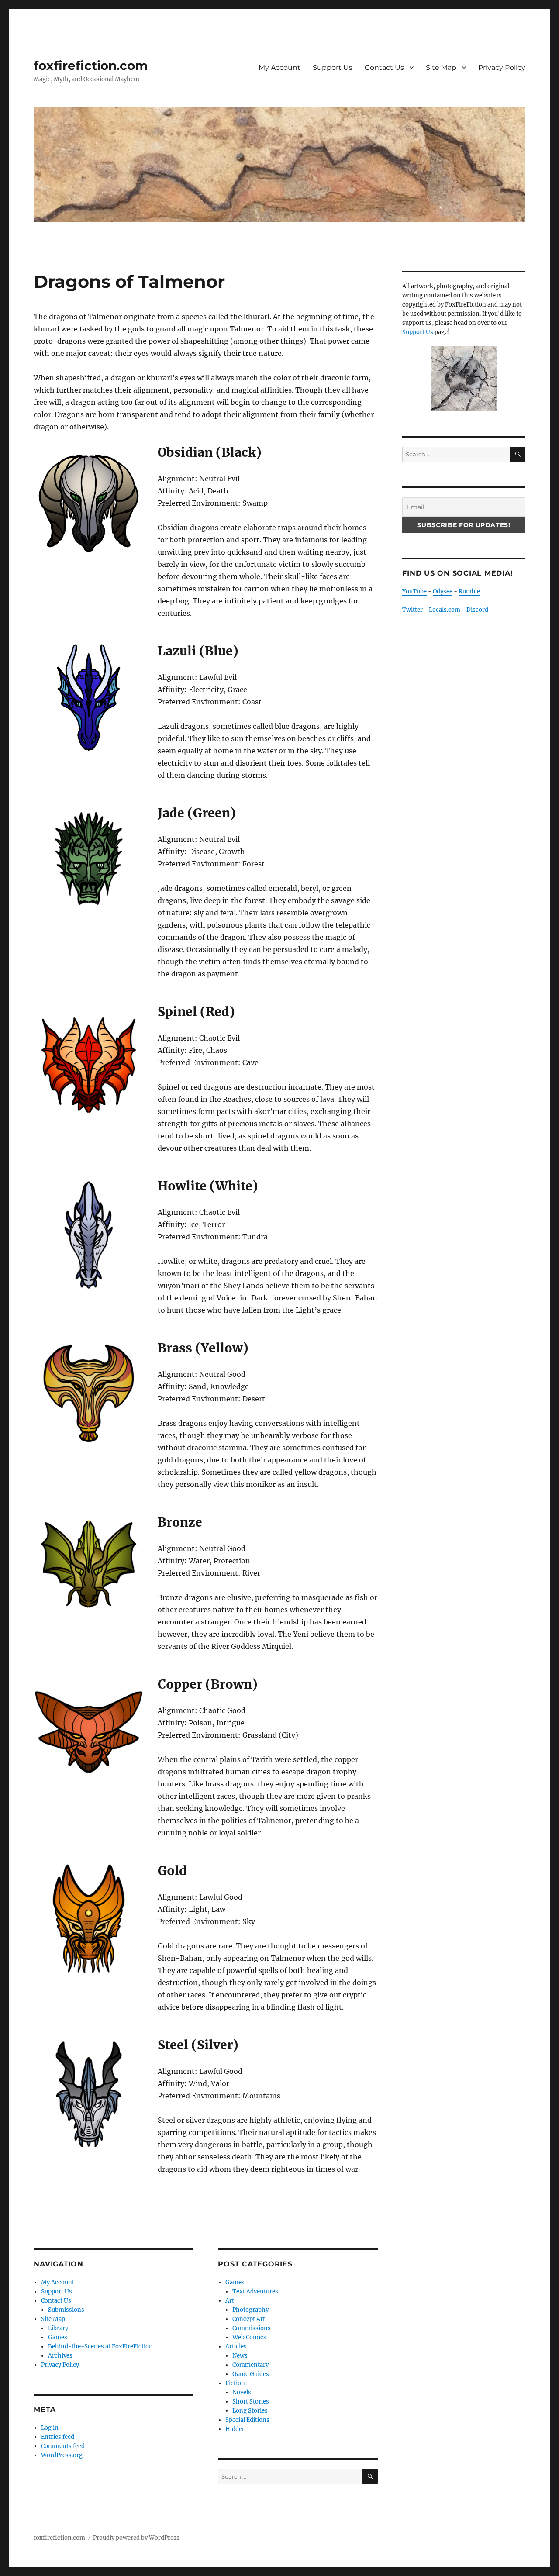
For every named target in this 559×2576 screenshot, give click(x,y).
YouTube (414, 591)
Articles (236, 2347)
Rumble (469, 591)
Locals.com (445, 610)
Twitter (412, 610)
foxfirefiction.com (91, 66)
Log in (50, 2428)
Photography (250, 2310)
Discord (477, 610)
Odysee (443, 591)
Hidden (236, 2429)
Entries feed (58, 2437)
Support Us (333, 67)
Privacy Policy (502, 67)
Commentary (250, 2365)
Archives (60, 2356)
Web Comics (249, 2337)
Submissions (66, 2310)
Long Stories (250, 2411)
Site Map (441, 67)
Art (230, 2301)
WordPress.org (62, 2455)
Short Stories (251, 2402)
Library (58, 2328)
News (240, 2356)
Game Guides (251, 2374)
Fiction (235, 2383)
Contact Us (384, 67)
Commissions (252, 2328)
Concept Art (249, 2319)
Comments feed (63, 2446)
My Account (279, 67)
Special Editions (247, 2420)
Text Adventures (255, 2292)
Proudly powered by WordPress (136, 2538)
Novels (242, 2392)
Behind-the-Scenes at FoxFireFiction (100, 2347)
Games (58, 2337)
